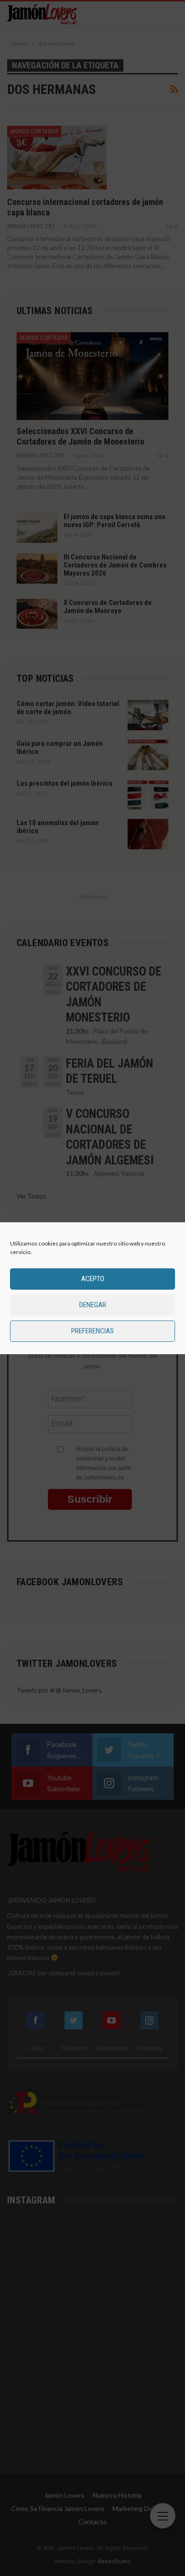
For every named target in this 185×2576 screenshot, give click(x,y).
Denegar (93, 1305)
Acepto (93, 1279)
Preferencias (92, 1331)
